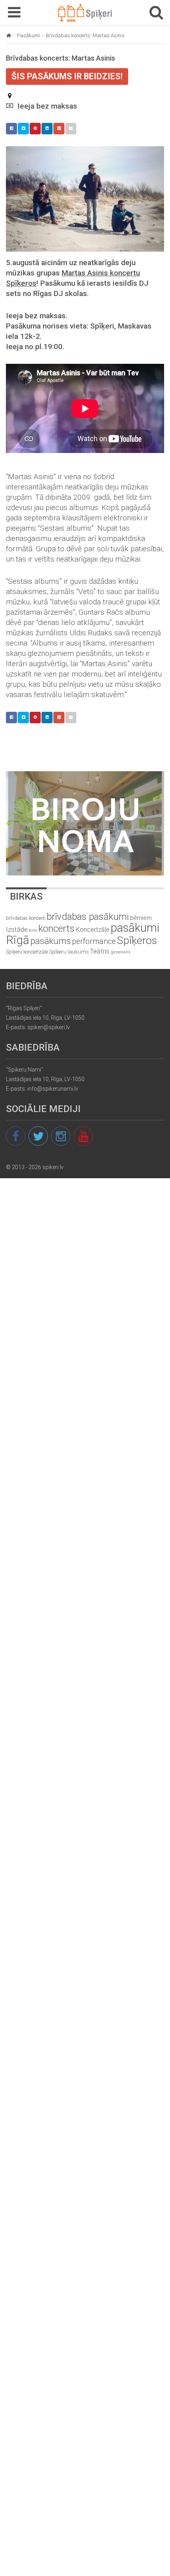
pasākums (51, 941)
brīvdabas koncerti (26, 918)
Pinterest (35, 129)
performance (94, 941)
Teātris (100, 951)
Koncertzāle (93, 930)
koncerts (57, 928)
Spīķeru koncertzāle (27, 952)
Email (71, 129)
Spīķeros (137, 940)
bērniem (141, 918)
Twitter (23, 129)
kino (33, 930)
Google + (59, 129)
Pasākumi (28, 35)
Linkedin (47, 129)
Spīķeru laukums (69, 952)
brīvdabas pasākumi (88, 917)
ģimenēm (120, 952)
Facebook (11, 129)
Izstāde (17, 929)
